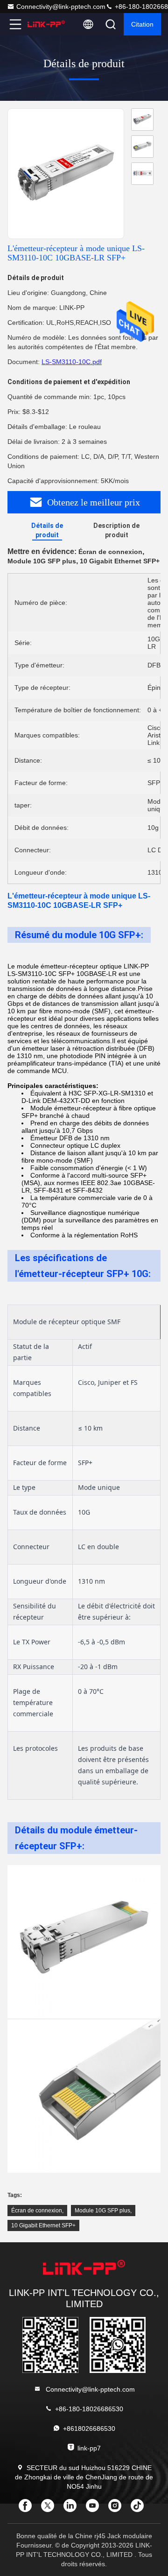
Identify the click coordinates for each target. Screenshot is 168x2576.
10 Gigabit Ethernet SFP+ (43, 2225)
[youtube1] (95, 2509)
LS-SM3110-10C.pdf (72, 362)
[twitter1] (50, 2509)
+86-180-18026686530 (89, 2409)
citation (142, 24)
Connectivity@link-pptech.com (61, 7)
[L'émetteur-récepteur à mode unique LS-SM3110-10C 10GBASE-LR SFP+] (66, 174)
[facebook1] (28, 2509)
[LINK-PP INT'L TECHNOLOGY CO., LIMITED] (46, 24)
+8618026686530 (89, 2429)
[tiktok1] (140, 2509)
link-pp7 (89, 2448)
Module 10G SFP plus (102, 2211)
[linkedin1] (73, 2509)
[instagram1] (118, 2509)
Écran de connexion (37, 2211)
